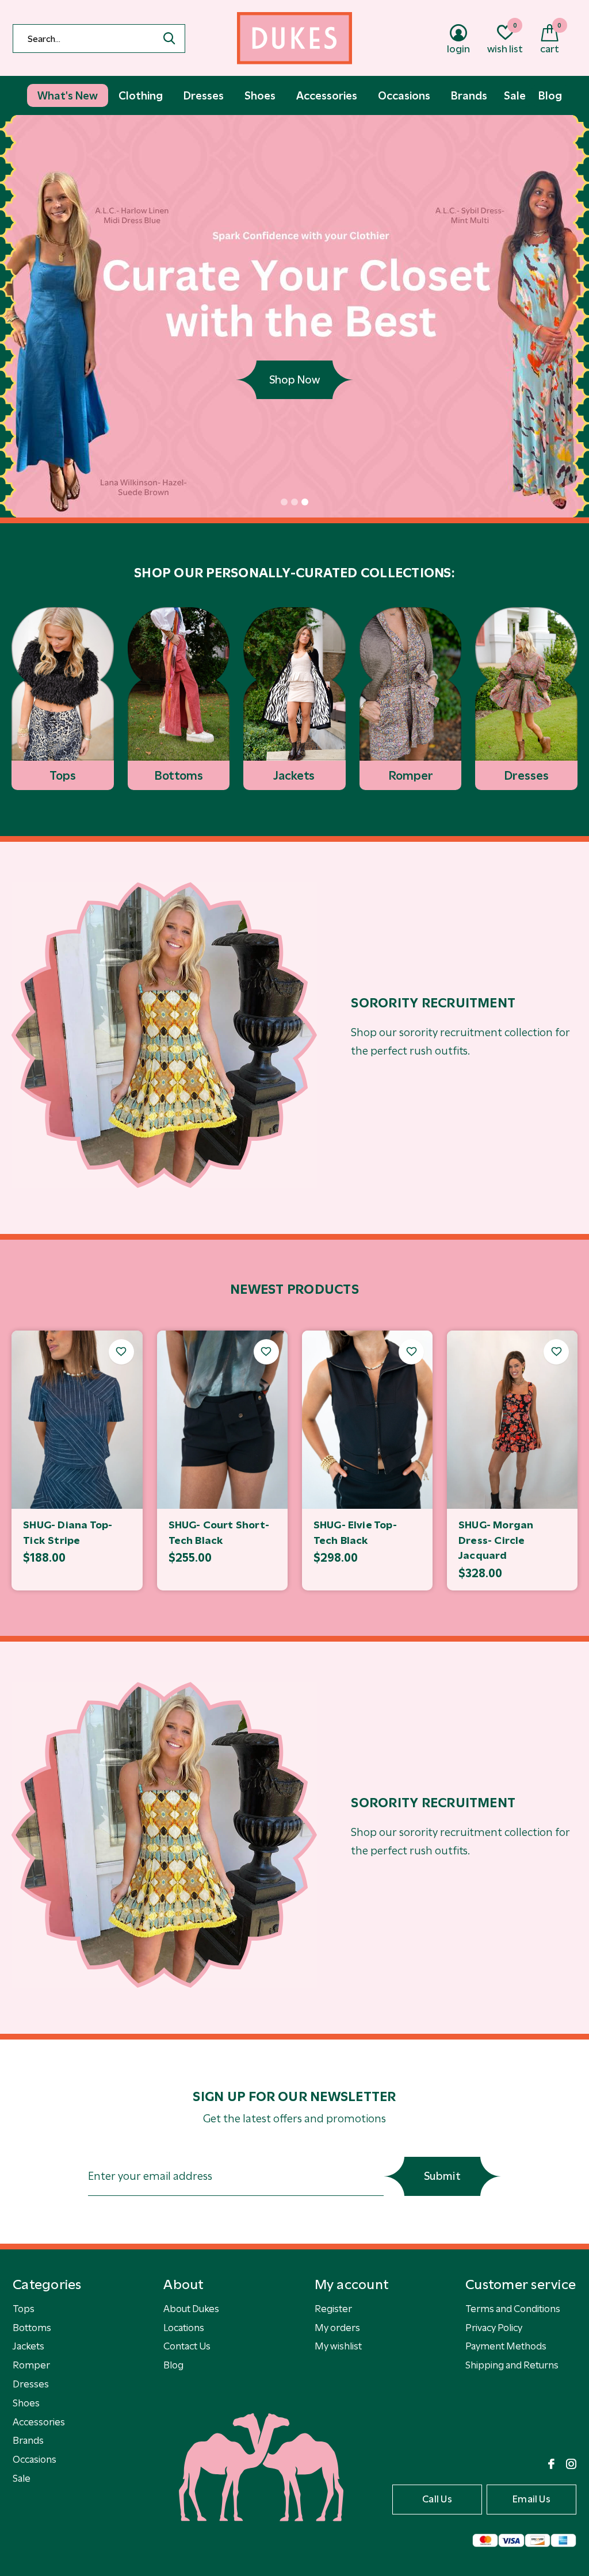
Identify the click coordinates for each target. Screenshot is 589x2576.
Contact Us (187, 2346)
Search (169, 39)
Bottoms (32, 2328)
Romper (31, 2365)
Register (333, 2309)
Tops (24, 2309)
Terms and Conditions (513, 2309)
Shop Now (294, 380)
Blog (173, 2365)
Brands (28, 2440)
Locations (184, 2328)
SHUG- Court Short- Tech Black (219, 1533)
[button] (284, 502)
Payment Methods (506, 2346)
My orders (337, 2328)
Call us (437, 2499)
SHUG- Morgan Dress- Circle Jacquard (496, 1540)
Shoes (26, 2403)
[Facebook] (551, 2464)
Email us (531, 2499)
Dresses (31, 2384)
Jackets (28, 2346)
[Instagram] (571, 2464)
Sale (22, 2478)
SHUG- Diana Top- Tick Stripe (68, 1533)
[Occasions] (164, 1035)
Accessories (39, 2422)
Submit (442, 2176)
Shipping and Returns (512, 2365)
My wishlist (338, 2346)
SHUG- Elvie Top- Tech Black (355, 1533)
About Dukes (191, 2309)
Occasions (35, 2459)
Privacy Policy (494, 2328)
